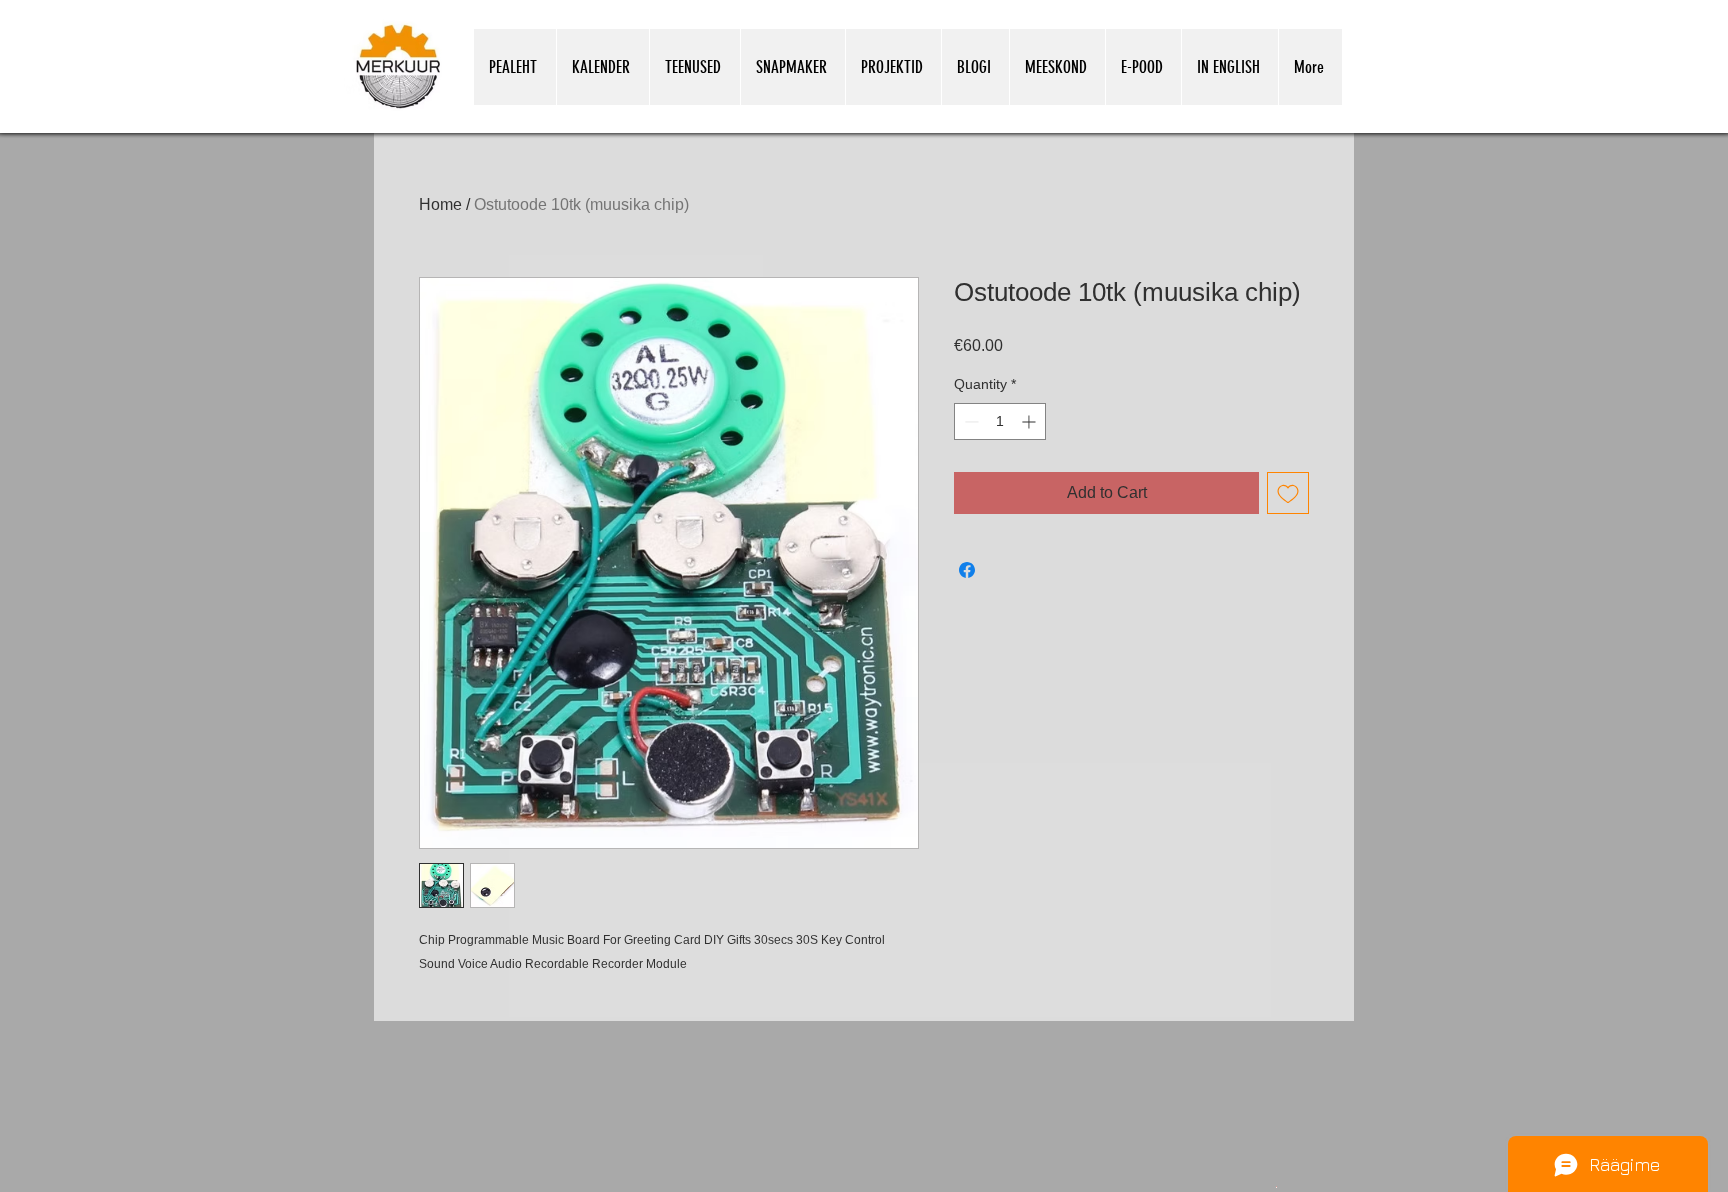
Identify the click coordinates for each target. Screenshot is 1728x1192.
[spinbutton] (1000, 421)
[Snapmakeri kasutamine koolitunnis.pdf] (1276, 1186)
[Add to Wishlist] (1288, 493)
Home (440, 204)
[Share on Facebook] (967, 570)
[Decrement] (969, 421)
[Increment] (1030, 421)
